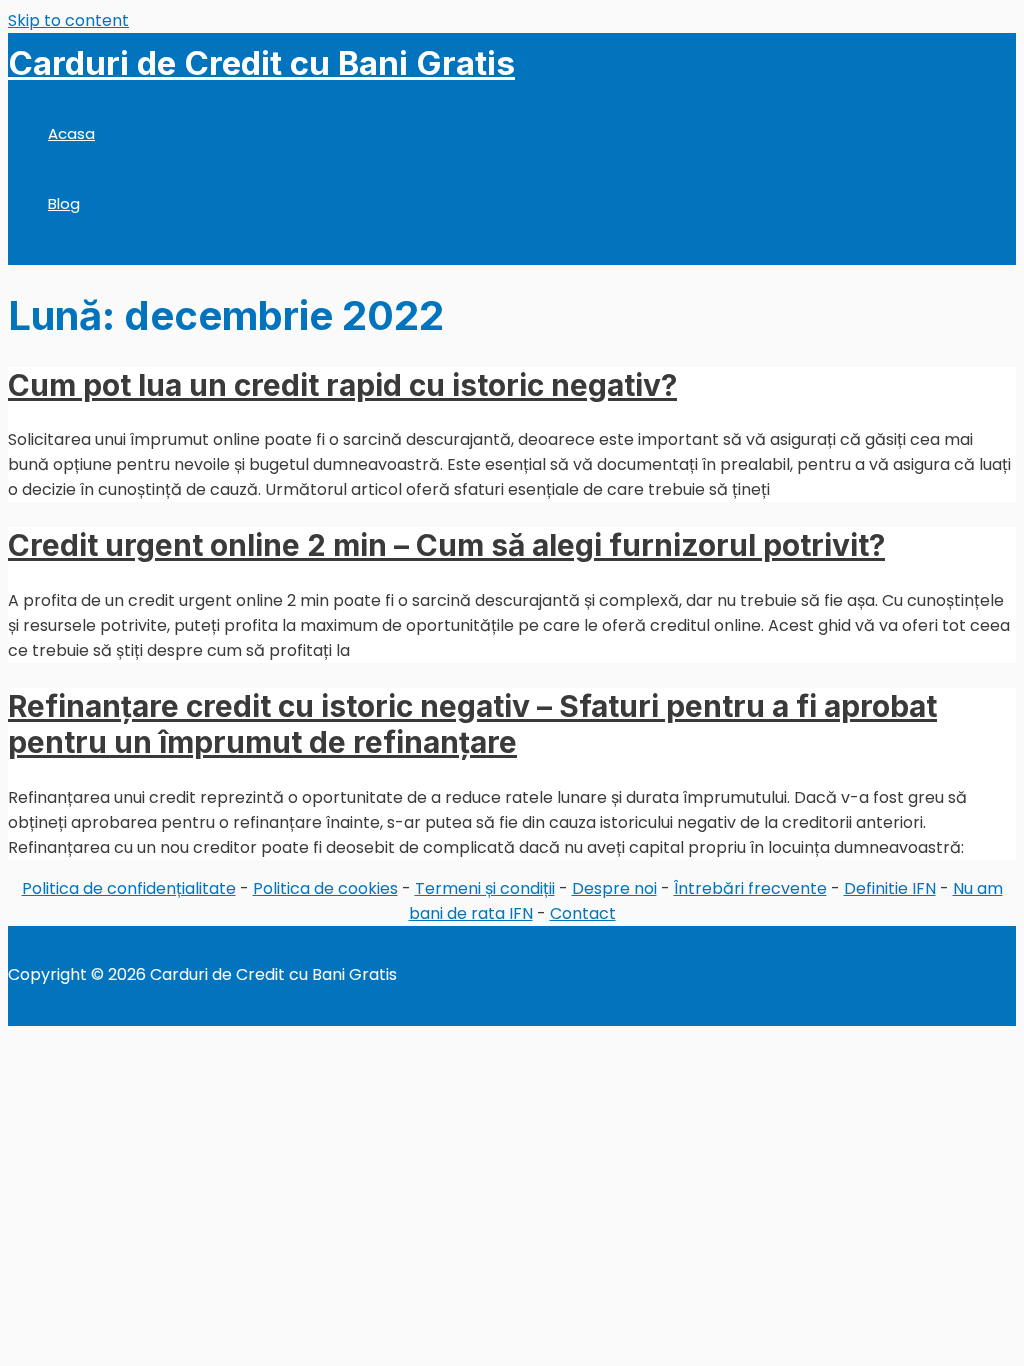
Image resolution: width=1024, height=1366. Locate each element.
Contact (583, 913)
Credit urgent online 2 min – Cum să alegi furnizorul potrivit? (446, 545)
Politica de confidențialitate (129, 888)
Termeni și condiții (485, 888)
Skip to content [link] (68, 20)
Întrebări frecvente (750, 888)
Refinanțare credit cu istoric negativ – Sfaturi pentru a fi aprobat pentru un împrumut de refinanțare (472, 724)
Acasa (71, 133)
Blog (64, 203)
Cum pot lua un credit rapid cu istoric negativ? (342, 385)
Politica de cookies (325, 888)
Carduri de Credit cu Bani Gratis (261, 63)
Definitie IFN (890, 888)
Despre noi (614, 888)
